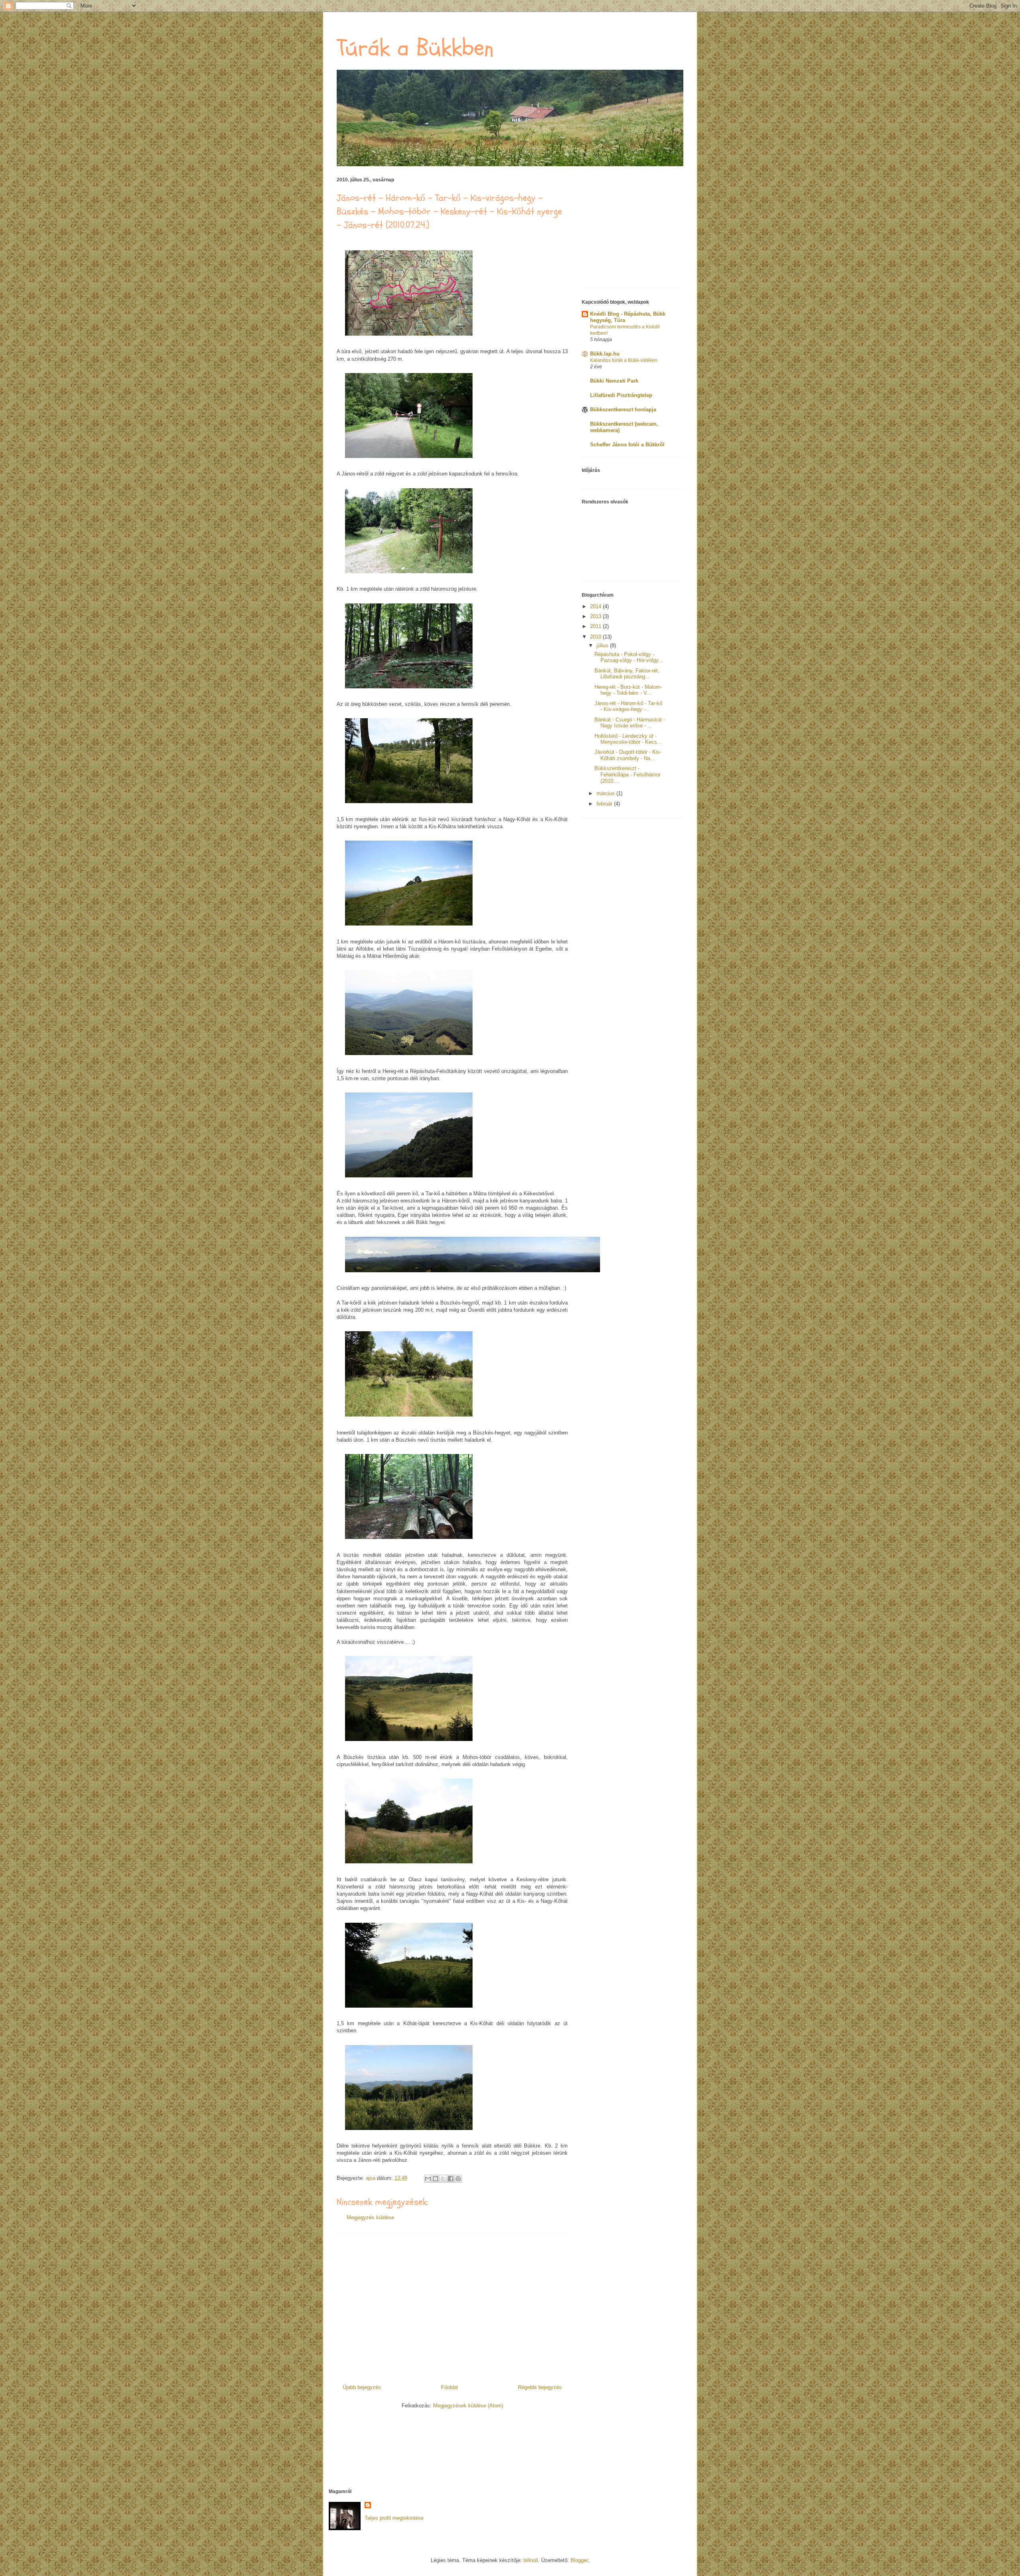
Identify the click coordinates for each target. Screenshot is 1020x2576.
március (606, 793)
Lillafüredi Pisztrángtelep (621, 395)
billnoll (531, 2560)
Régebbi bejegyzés (540, 2387)
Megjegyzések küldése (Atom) (468, 2406)
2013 (596, 616)
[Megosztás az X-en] (443, 2179)
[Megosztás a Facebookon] (451, 2179)
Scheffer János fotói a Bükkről (627, 445)
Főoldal (449, 2387)
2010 (596, 637)
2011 (596, 626)
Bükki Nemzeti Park (614, 381)
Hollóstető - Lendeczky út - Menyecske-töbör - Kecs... (628, 739)
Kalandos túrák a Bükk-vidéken (624, 360)
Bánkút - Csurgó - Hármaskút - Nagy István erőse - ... (630, 723)
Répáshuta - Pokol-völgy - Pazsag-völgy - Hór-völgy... (629, 657)
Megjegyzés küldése (370, 2217)
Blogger (579, 2560)
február (605, 804)
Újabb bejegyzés (362, 2387)
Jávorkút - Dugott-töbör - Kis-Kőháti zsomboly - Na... (628, 755)
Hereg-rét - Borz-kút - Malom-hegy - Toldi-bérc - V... (628, 690)
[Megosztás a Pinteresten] (458, 2179)
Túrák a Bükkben (415, 48)
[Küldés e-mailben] (428, 2179)
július (603, 645)
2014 (596, 606)
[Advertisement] (452, 2306)
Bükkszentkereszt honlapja (623, 410)
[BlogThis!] (435, 2179)
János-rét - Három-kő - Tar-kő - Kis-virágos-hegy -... (628, 706)
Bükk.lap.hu (605, 354)
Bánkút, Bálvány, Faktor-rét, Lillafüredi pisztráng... (627, 674)
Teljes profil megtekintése (394, 2518)
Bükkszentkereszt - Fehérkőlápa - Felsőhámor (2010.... (628, 774)
